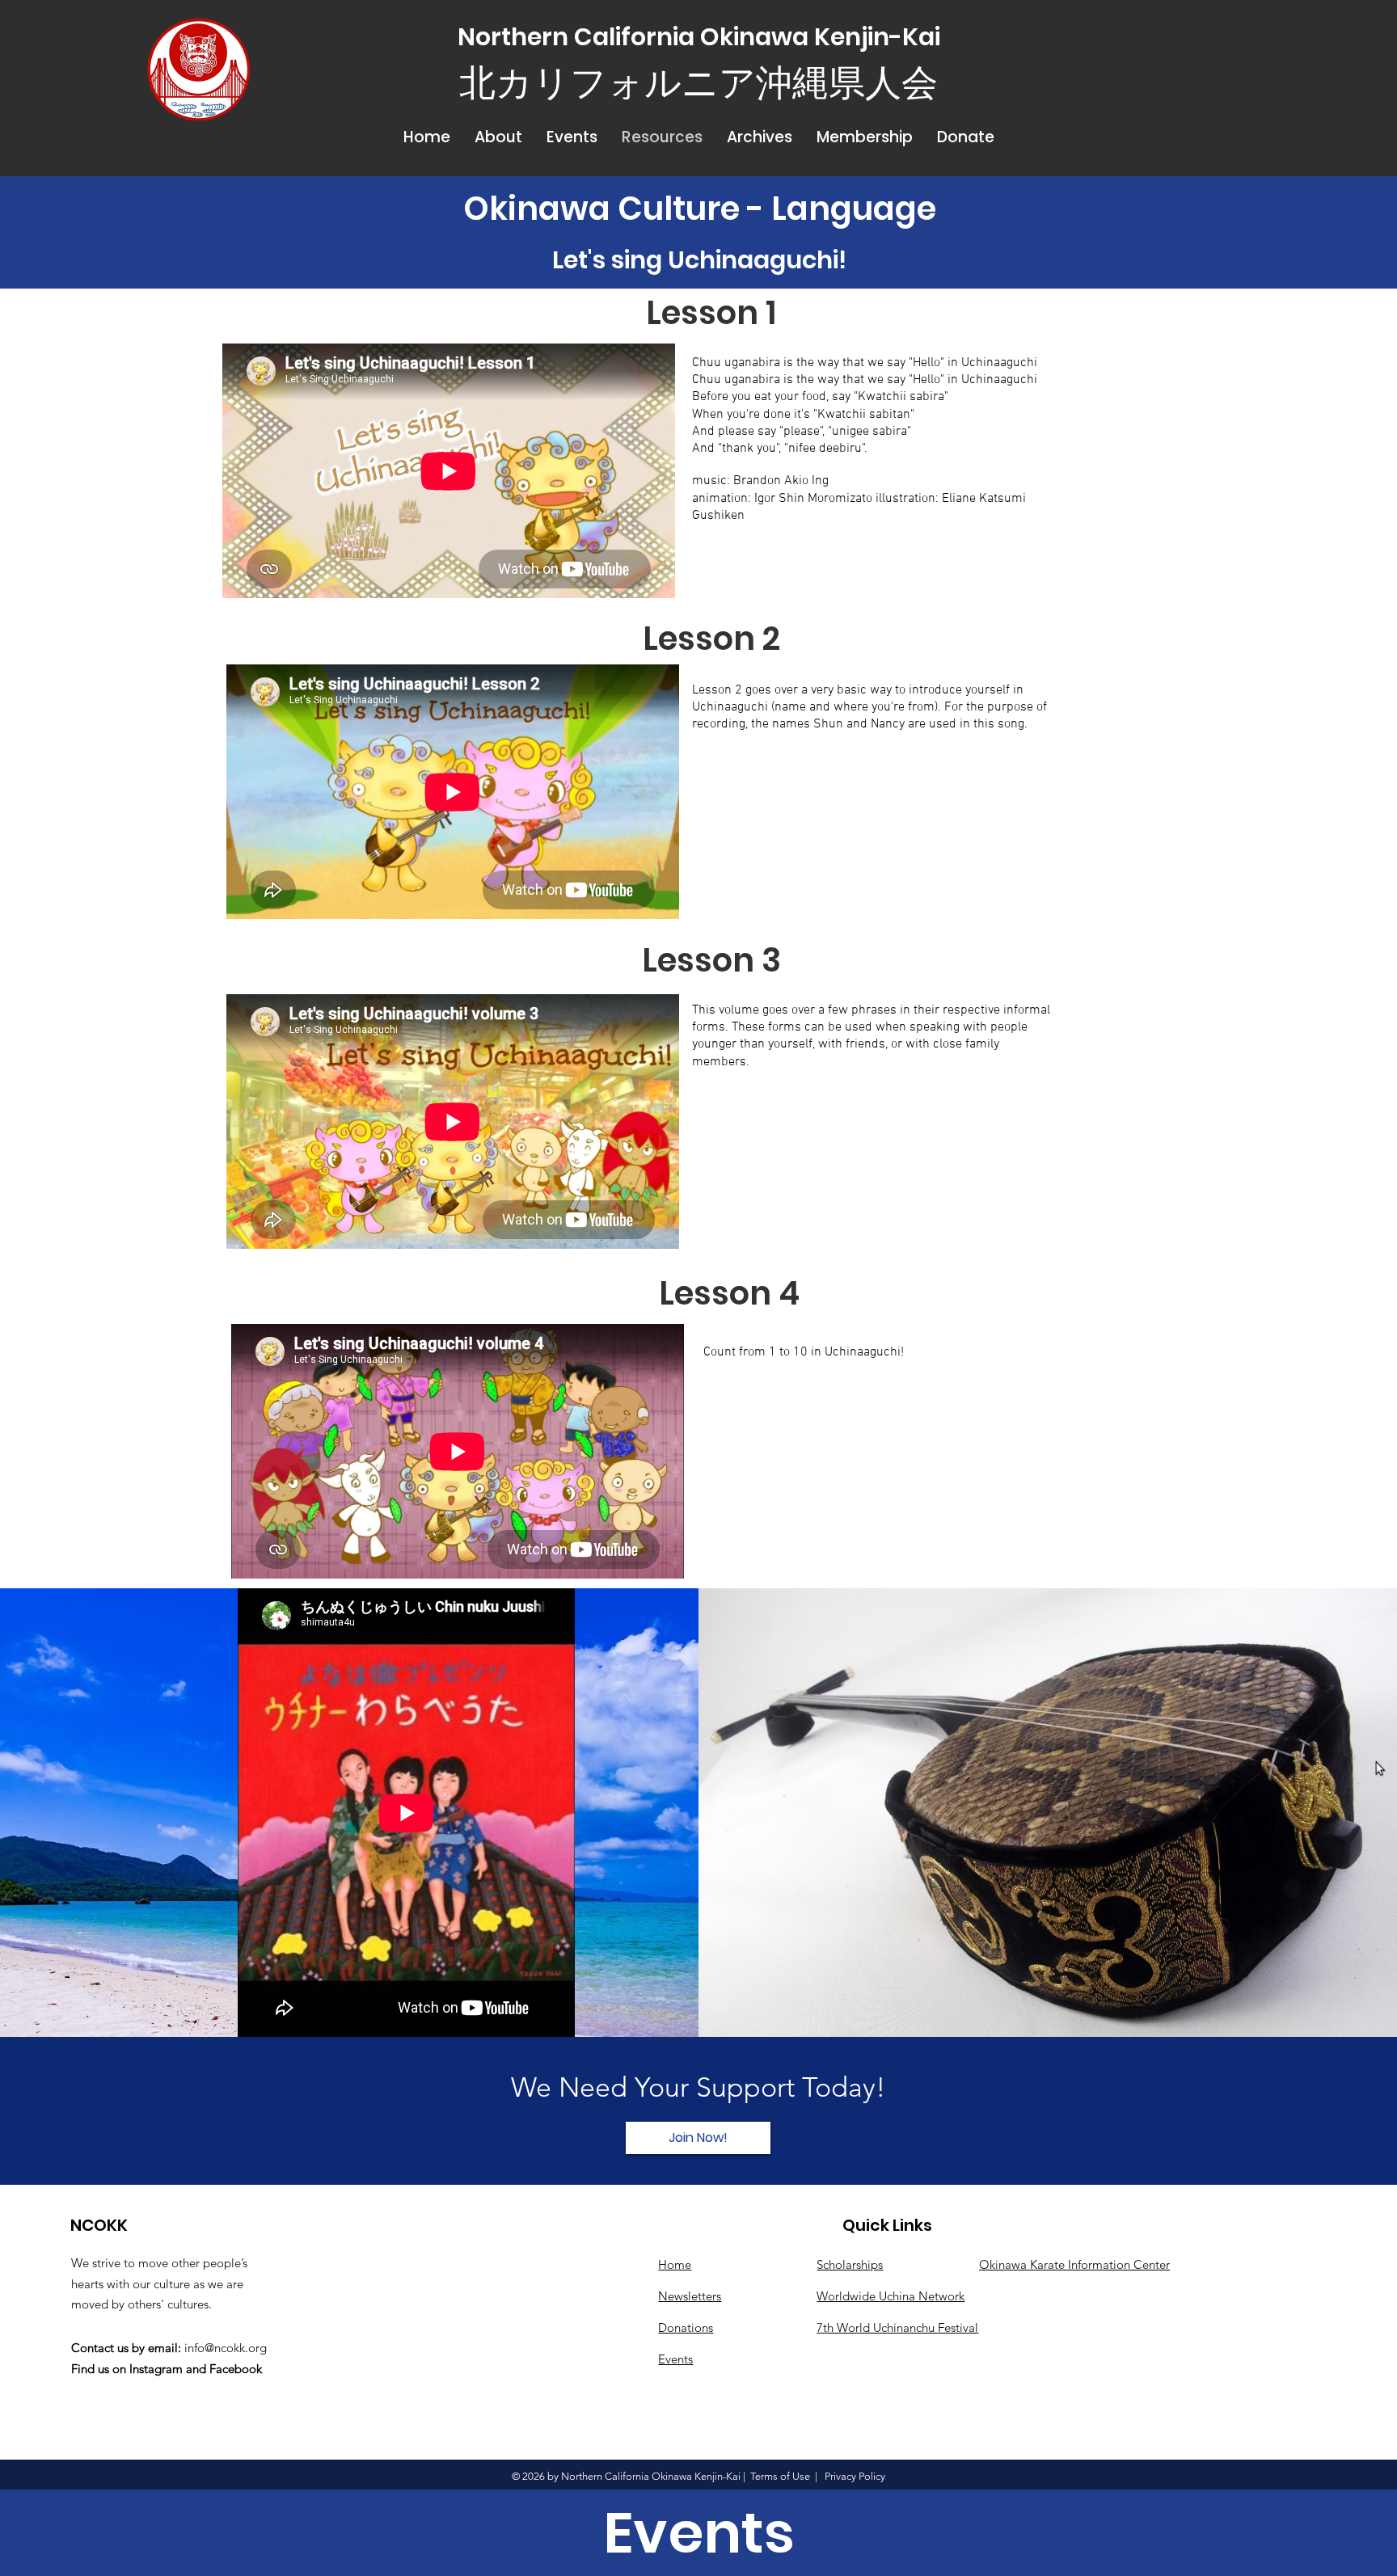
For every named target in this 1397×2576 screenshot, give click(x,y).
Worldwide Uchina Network (891, 2296)
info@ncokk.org (226, 2348)
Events (675, 2359)
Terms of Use (780, 2476)
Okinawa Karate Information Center (1074, 2264)
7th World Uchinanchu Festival (897, 2327)
